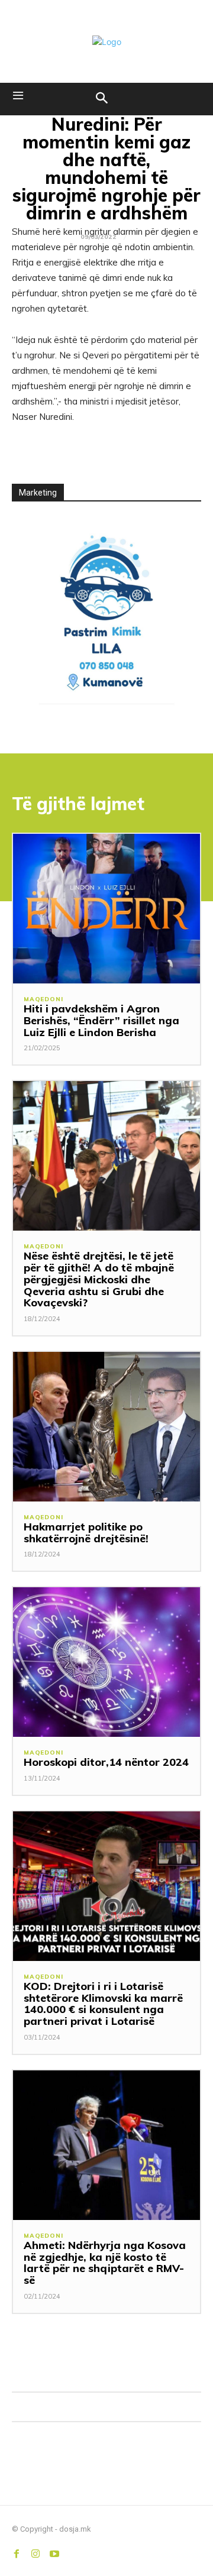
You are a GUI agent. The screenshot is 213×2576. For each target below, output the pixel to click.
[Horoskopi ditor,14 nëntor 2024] (106, 1662)
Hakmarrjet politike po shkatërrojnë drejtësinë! (86, 1533)
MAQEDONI (43, 999)
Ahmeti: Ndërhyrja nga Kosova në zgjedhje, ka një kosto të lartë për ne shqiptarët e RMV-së (105, 2263)
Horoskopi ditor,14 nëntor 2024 (106, 1762)
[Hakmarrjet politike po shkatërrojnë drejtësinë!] (106, 1427)
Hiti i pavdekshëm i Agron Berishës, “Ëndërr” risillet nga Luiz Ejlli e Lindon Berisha (101, 1020)
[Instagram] (35, 2551)
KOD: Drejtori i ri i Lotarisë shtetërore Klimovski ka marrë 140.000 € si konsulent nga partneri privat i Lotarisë (103, 2004)
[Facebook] (17, 2551)
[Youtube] (54, 2551)
